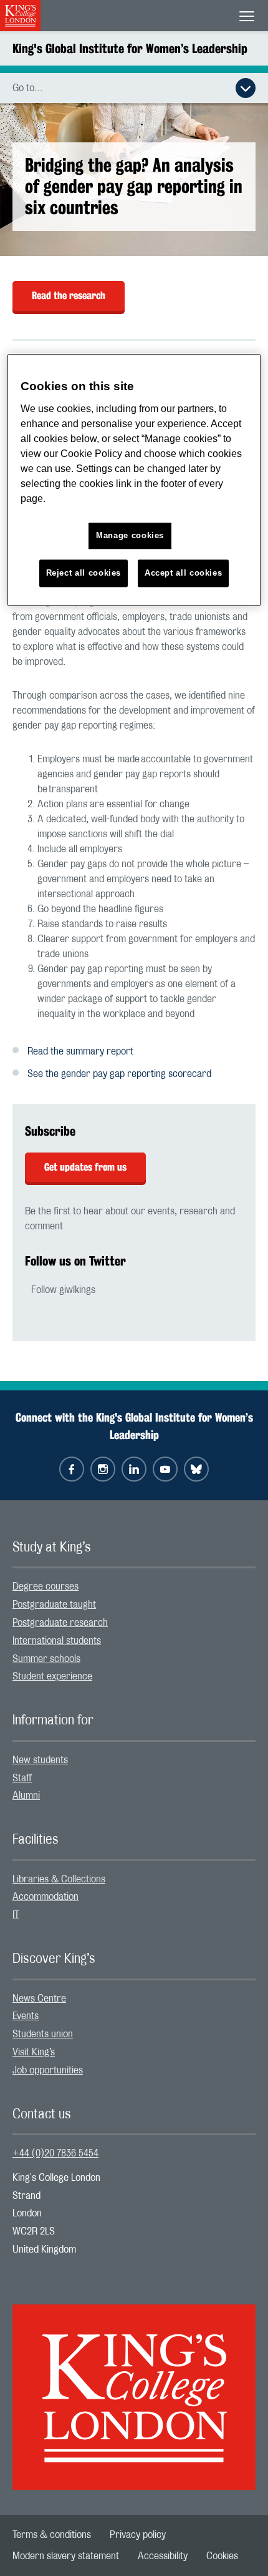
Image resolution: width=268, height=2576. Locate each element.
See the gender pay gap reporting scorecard (119, 1074)
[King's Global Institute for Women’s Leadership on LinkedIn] (134, 1469)
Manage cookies (130, 535)
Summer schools (46, 1659)
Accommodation (45, 1897)
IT (16, 1915)
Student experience (52, 1676)
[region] (134, 480)
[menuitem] (134, 1587)
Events (26, 2016)
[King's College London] (134, 2386)
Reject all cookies (84, 573)
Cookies (222, 2556)
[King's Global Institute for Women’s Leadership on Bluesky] (196, 1469)
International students (57, 1641)
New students (40, 1760)
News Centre (39, 1998)
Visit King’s (34, 2052)
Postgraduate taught (54, 1605)
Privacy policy (138, 2535)
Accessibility (163, 2556)
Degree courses (45, 1586)
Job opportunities (48, 2070)
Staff (22, 1778)
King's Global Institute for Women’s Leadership (130, 48)
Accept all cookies (184, 573)
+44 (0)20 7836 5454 (55, 2153)
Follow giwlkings (63, 1290)
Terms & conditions (52, 2535)
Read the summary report (80, 1051)
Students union (43, 2034)
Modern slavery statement (66, 2556)
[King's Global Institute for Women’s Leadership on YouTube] (165, 1469)
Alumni (26, 1796)
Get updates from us (85, 1167)
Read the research (69, 296)
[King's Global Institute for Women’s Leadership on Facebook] (72, 1469)
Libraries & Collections (59, 1879)
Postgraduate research (60, 1623)
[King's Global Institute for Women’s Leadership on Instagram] (103, 1469)
